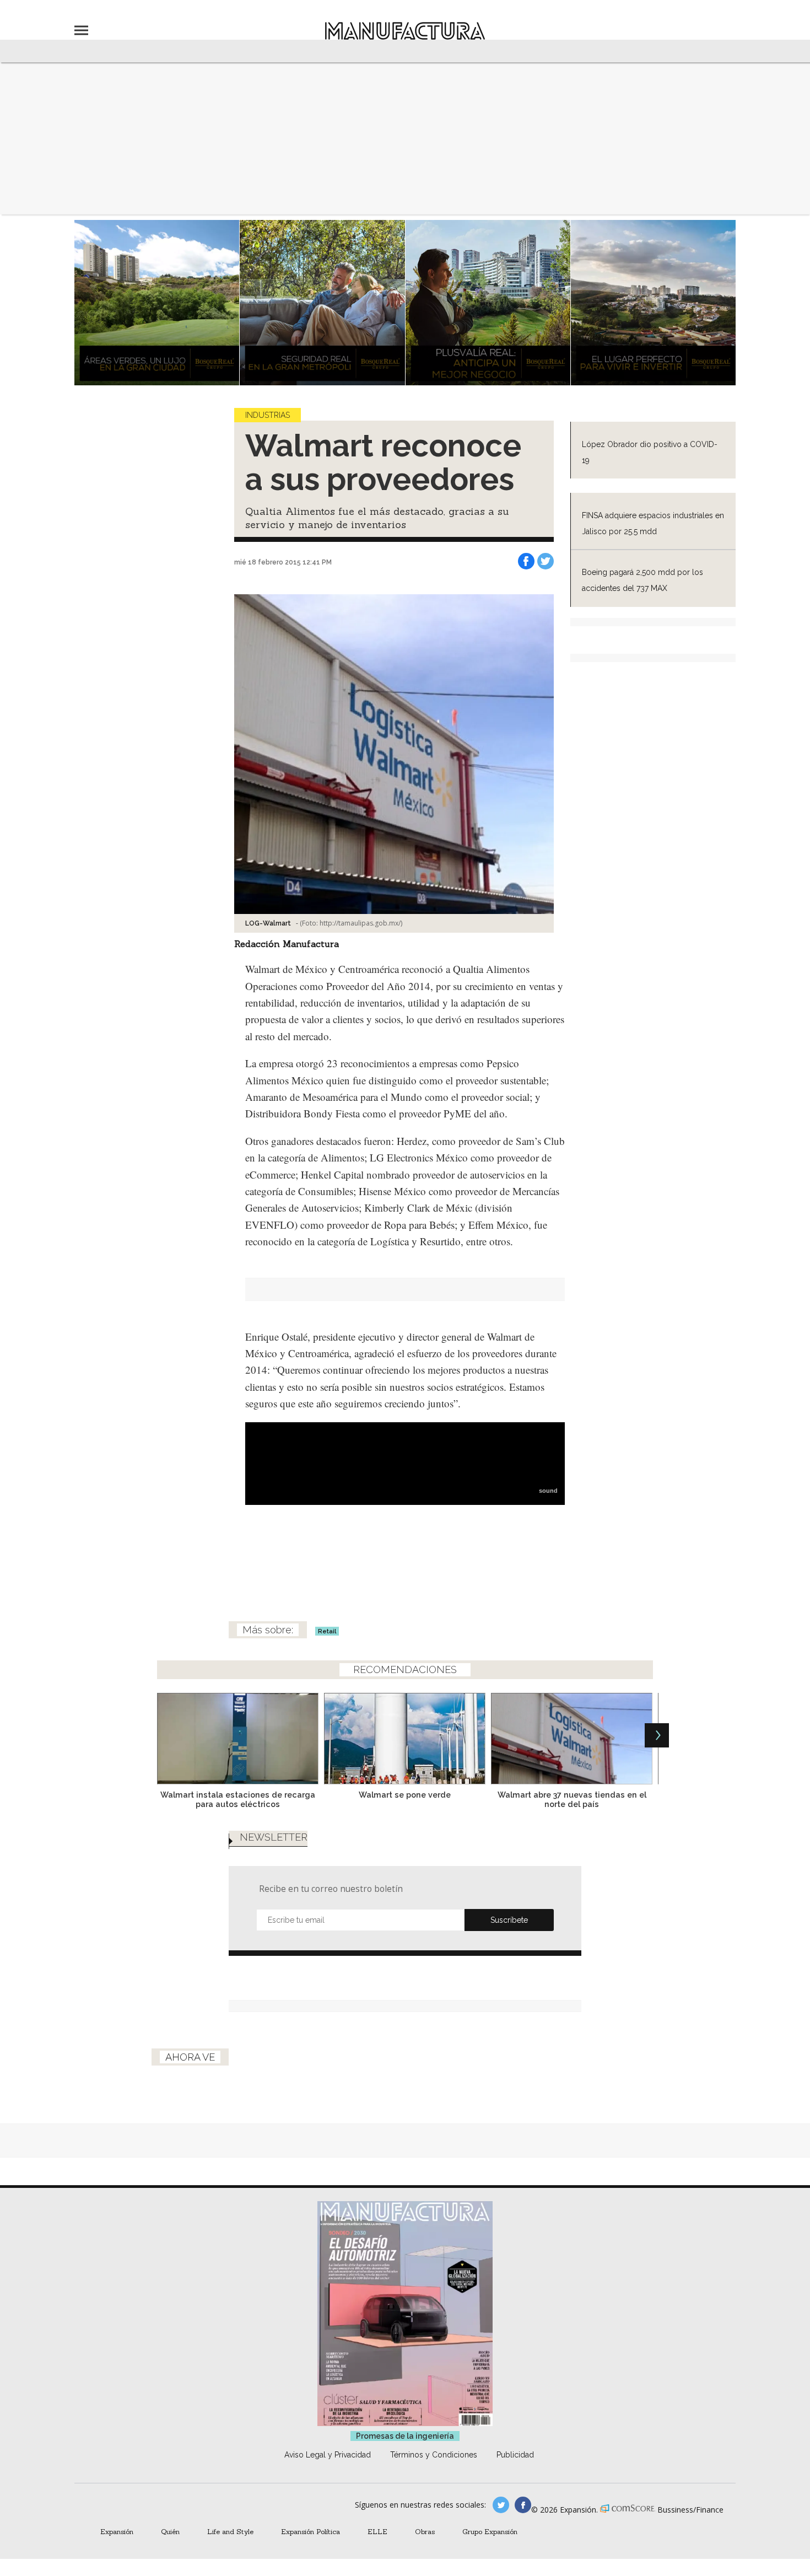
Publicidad (515, 2455)
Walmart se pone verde (405, 1795)
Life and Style (230, 2531)
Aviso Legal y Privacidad (328, 2455)
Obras (425, 2531)
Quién (170, 2531)
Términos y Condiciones (434, 2455)
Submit (509, 1920)
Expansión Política (310, 2531)
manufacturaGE (501, 2505)
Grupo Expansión (490, 2531)
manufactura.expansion (523, 2505)
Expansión (117, 2531)
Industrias (268, 415)
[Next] (657, 1735)
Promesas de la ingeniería (405, 2436)
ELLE (377, 2531)
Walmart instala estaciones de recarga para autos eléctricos (238, 1799)
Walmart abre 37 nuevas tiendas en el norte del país (572, 1799)
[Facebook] (526, 561)
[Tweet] (546, 561)
